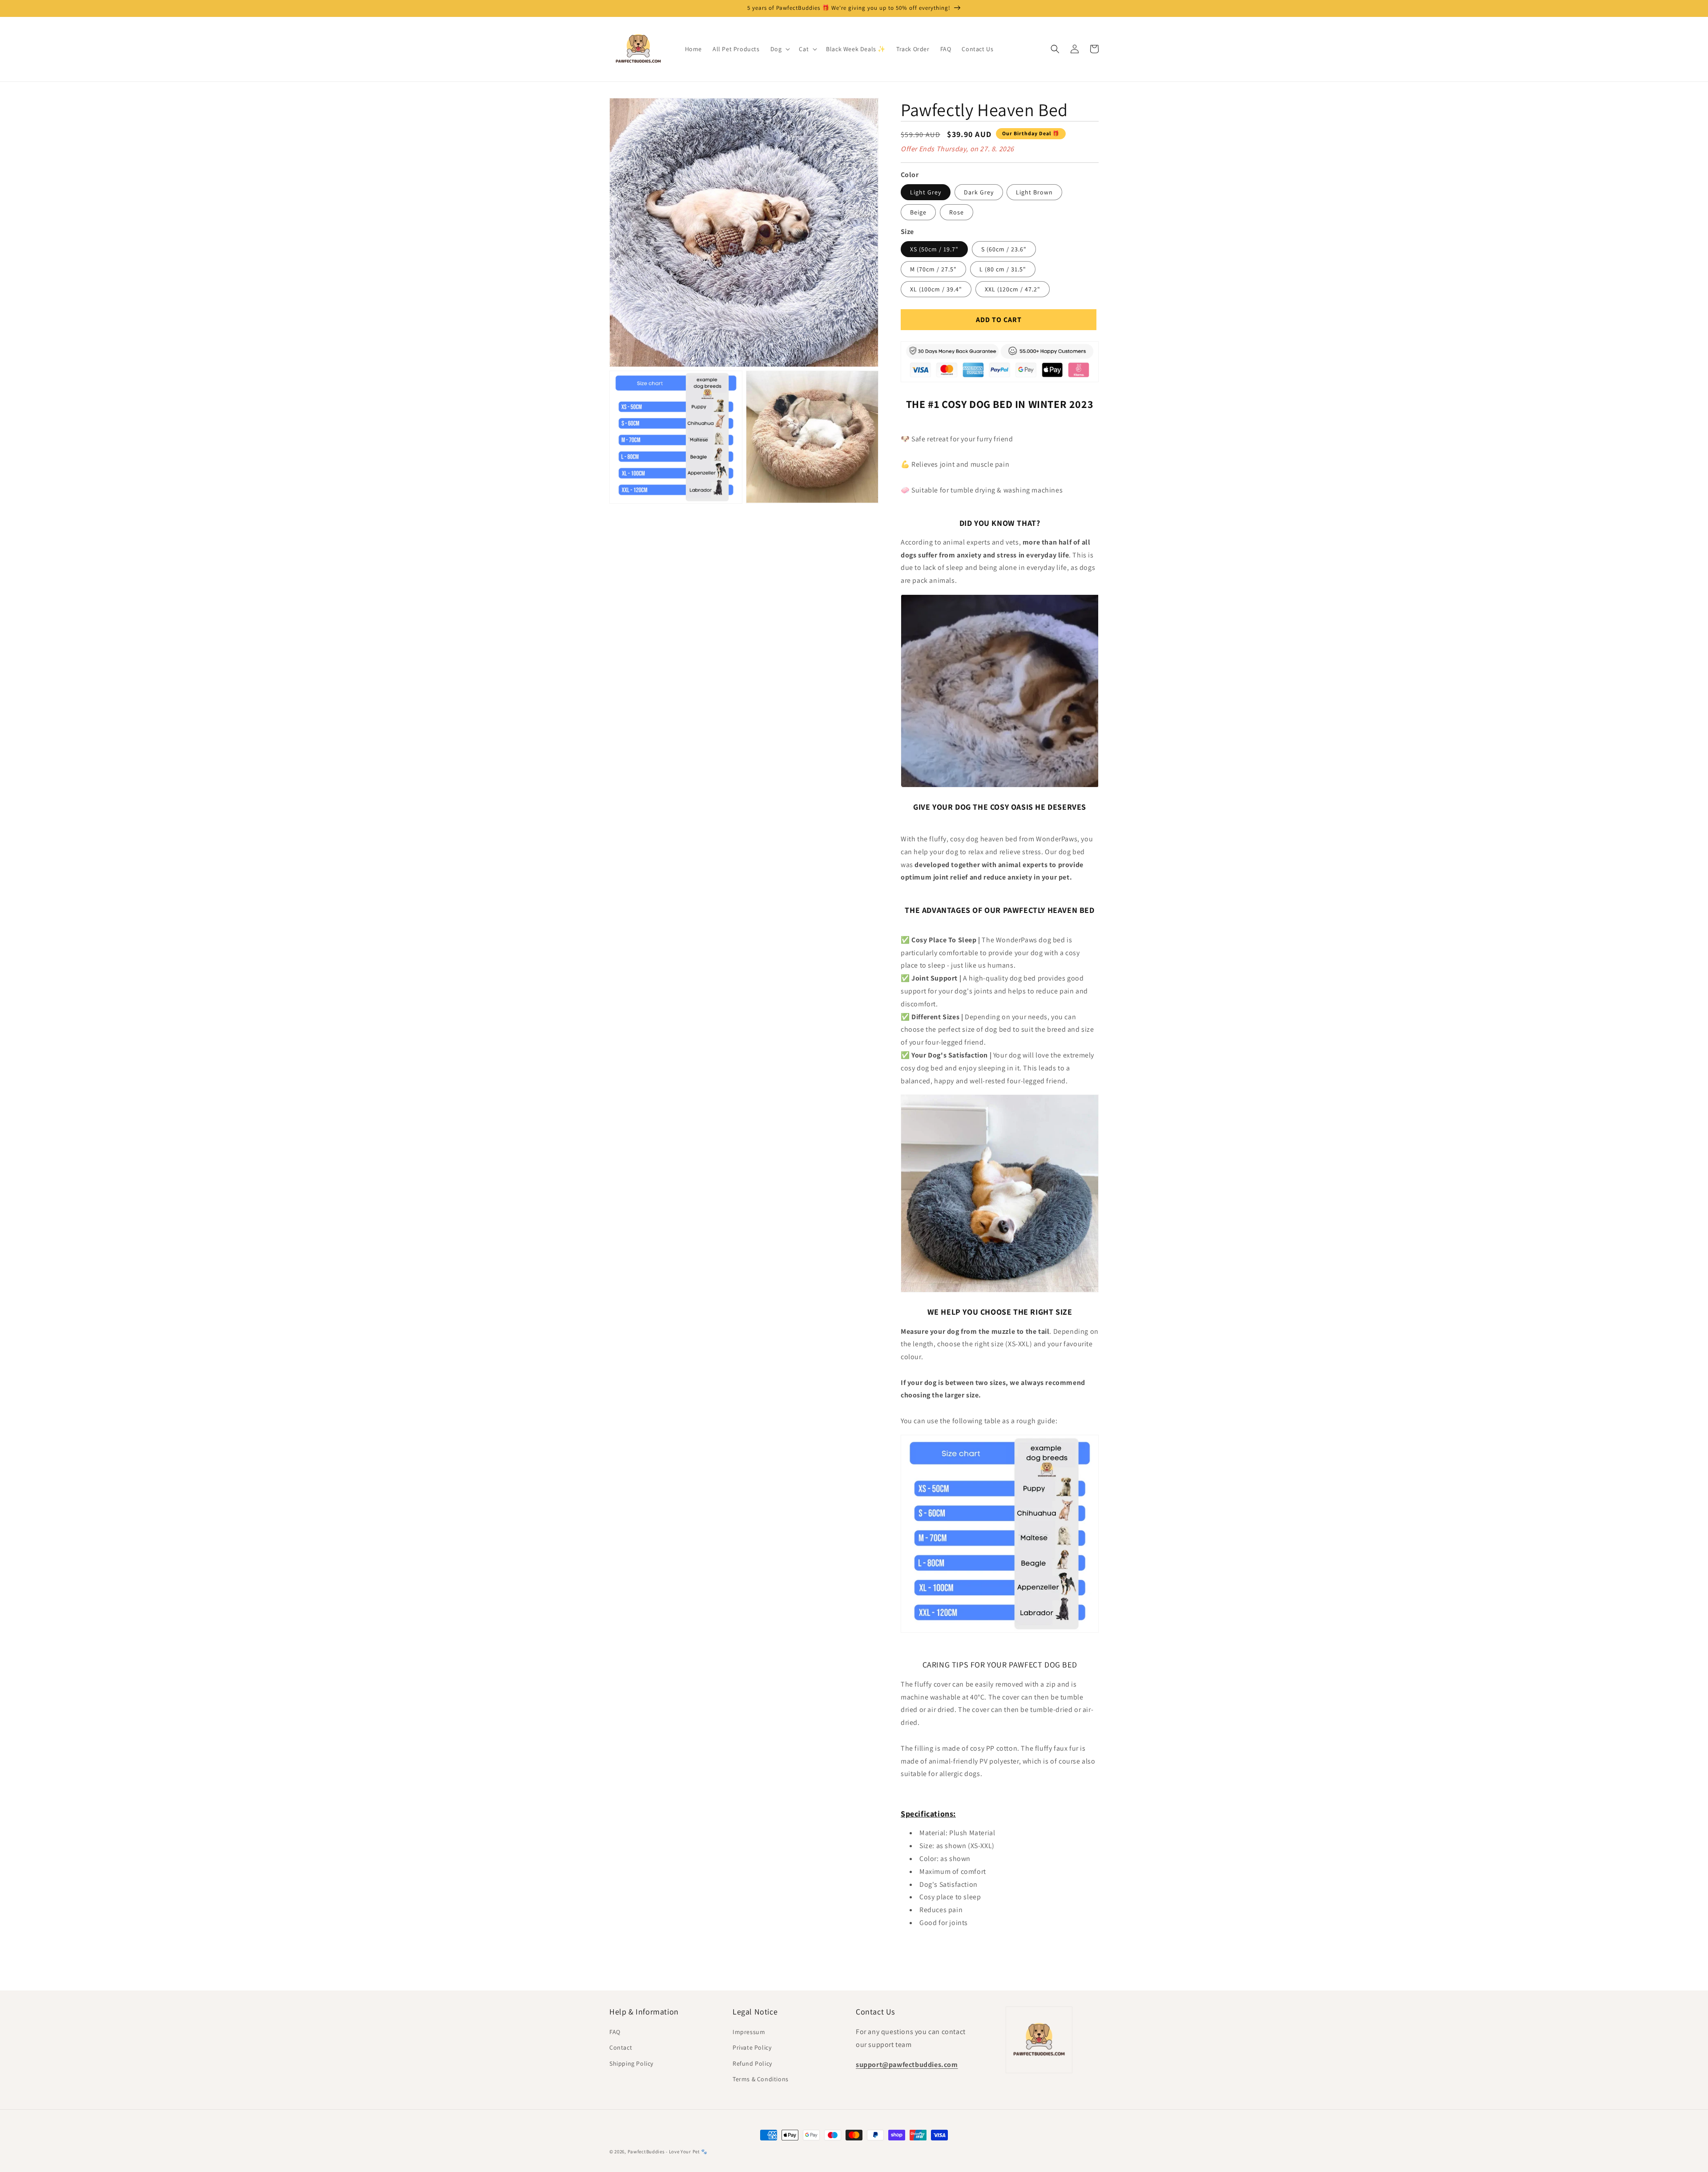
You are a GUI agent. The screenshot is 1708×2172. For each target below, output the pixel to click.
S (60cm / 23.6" (1004, 249)
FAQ (615, 2032)
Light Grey (926, 192)
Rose (957, 212)
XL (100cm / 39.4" (936, 289)
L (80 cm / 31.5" (1003, 269)
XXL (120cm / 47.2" (1013, 289)
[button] (779, 49)
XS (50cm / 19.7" (934, 249)
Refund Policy (752, 2063)
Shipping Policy (631, 2063)
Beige (918, 212)
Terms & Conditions (761, 2079)
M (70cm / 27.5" (933, 269)
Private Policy (752, 2047)
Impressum (749, 2032)
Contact (621, 2047)
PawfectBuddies (646, 2152)
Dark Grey (979, 192)
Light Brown (1034, 192)
